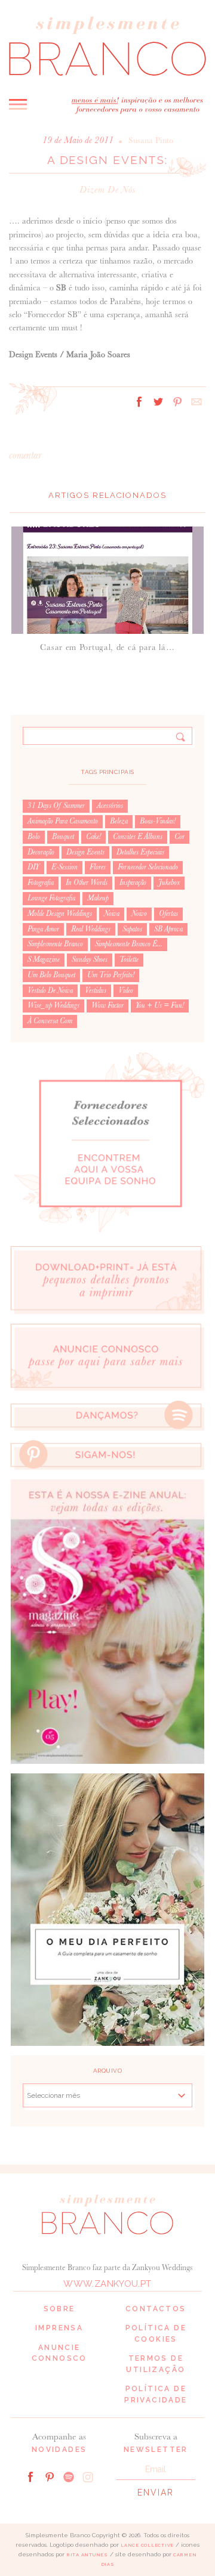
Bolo (34, 837)
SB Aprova (168, 929)
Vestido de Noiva (50, 990)
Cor (179, 837)
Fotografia (41, 883)
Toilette (129, 959)
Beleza (119, 821)
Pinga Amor (43, 929)
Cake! (93, 837)
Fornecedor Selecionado (148, 867)
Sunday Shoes (90, 959)
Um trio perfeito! (111, 975)
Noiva (112, 914)
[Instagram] (88, 2476)
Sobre (59, 2309)
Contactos (156, 2309)
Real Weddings (91, 929)
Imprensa (59, 2328)
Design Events (85, 852)
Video (126, 990)
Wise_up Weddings (53, 1005)
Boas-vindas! (158, 821)
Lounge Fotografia (51, 898)
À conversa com (50, 1021)
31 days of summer (56, 806)
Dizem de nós (107, 189)
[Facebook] (30, 2476)
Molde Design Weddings (60, 914)
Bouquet (63, 837)
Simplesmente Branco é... (129, 944)
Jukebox (169, 883)
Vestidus (96, 990)
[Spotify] (69, 2476)
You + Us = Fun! (160, 1005)
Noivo (139, 914)
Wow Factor (107, 1005)
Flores (98, 867)
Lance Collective (147, 2545)
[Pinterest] (50, 2476)
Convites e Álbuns (138, 837)
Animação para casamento (63, 821)
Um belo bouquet (51, 975)
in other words (87, 883)
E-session (64, 867)
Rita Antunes (87, 2555)
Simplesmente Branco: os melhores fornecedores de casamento (107, 45)
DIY (33, 867)
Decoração (41, 852)
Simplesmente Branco (55, 944)
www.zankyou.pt (107, 2284)
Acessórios (110, 806)
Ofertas (168, 914)
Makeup (98, 898)
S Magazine (44, 959)
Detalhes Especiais (140, 852)
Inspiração (133, 883)
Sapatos (132, 929)
